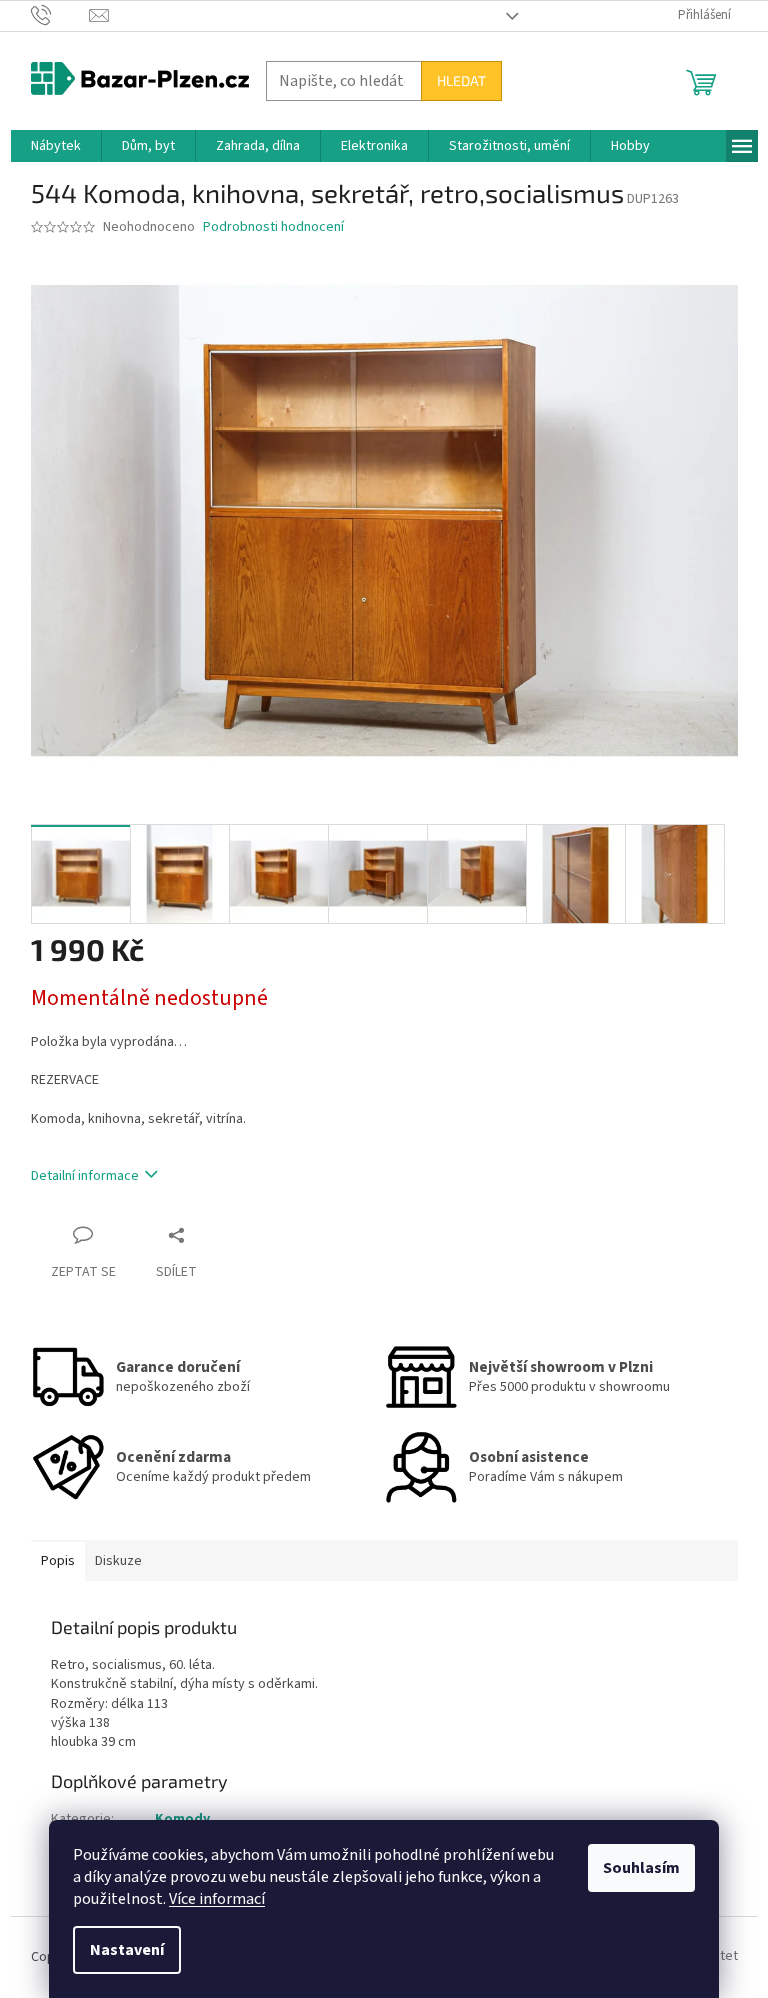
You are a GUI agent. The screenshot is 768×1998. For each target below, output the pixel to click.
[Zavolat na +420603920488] (60, 15)
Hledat (461, 80)
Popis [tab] (58, 1561)
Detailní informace (85, 1176)
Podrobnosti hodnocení (273, 227)
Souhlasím (641, 1868)
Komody (182, 1819)
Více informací (217, 1899)
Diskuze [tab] (118, 1561)
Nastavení (127, 1950)
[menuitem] (56, 146)
